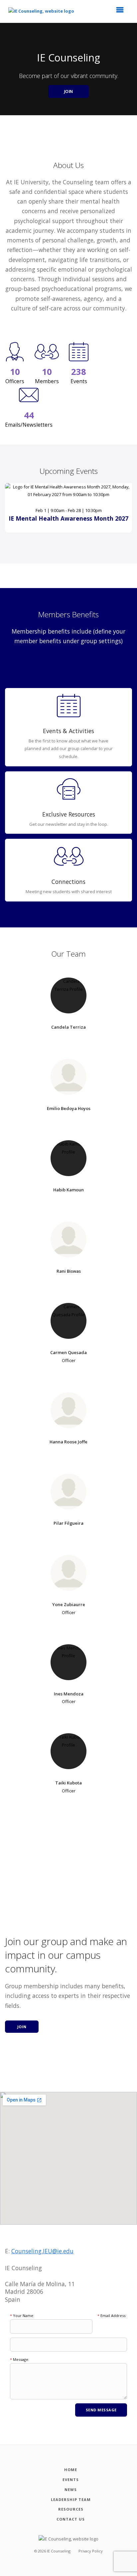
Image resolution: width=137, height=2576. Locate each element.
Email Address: (112, 2316)
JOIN (69, 91)
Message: (20, 2359)
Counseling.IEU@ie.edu (42, 2251)
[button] (122, 12)
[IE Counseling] (46, 11)
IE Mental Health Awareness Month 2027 (68, 518)
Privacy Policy (91, 2551)
